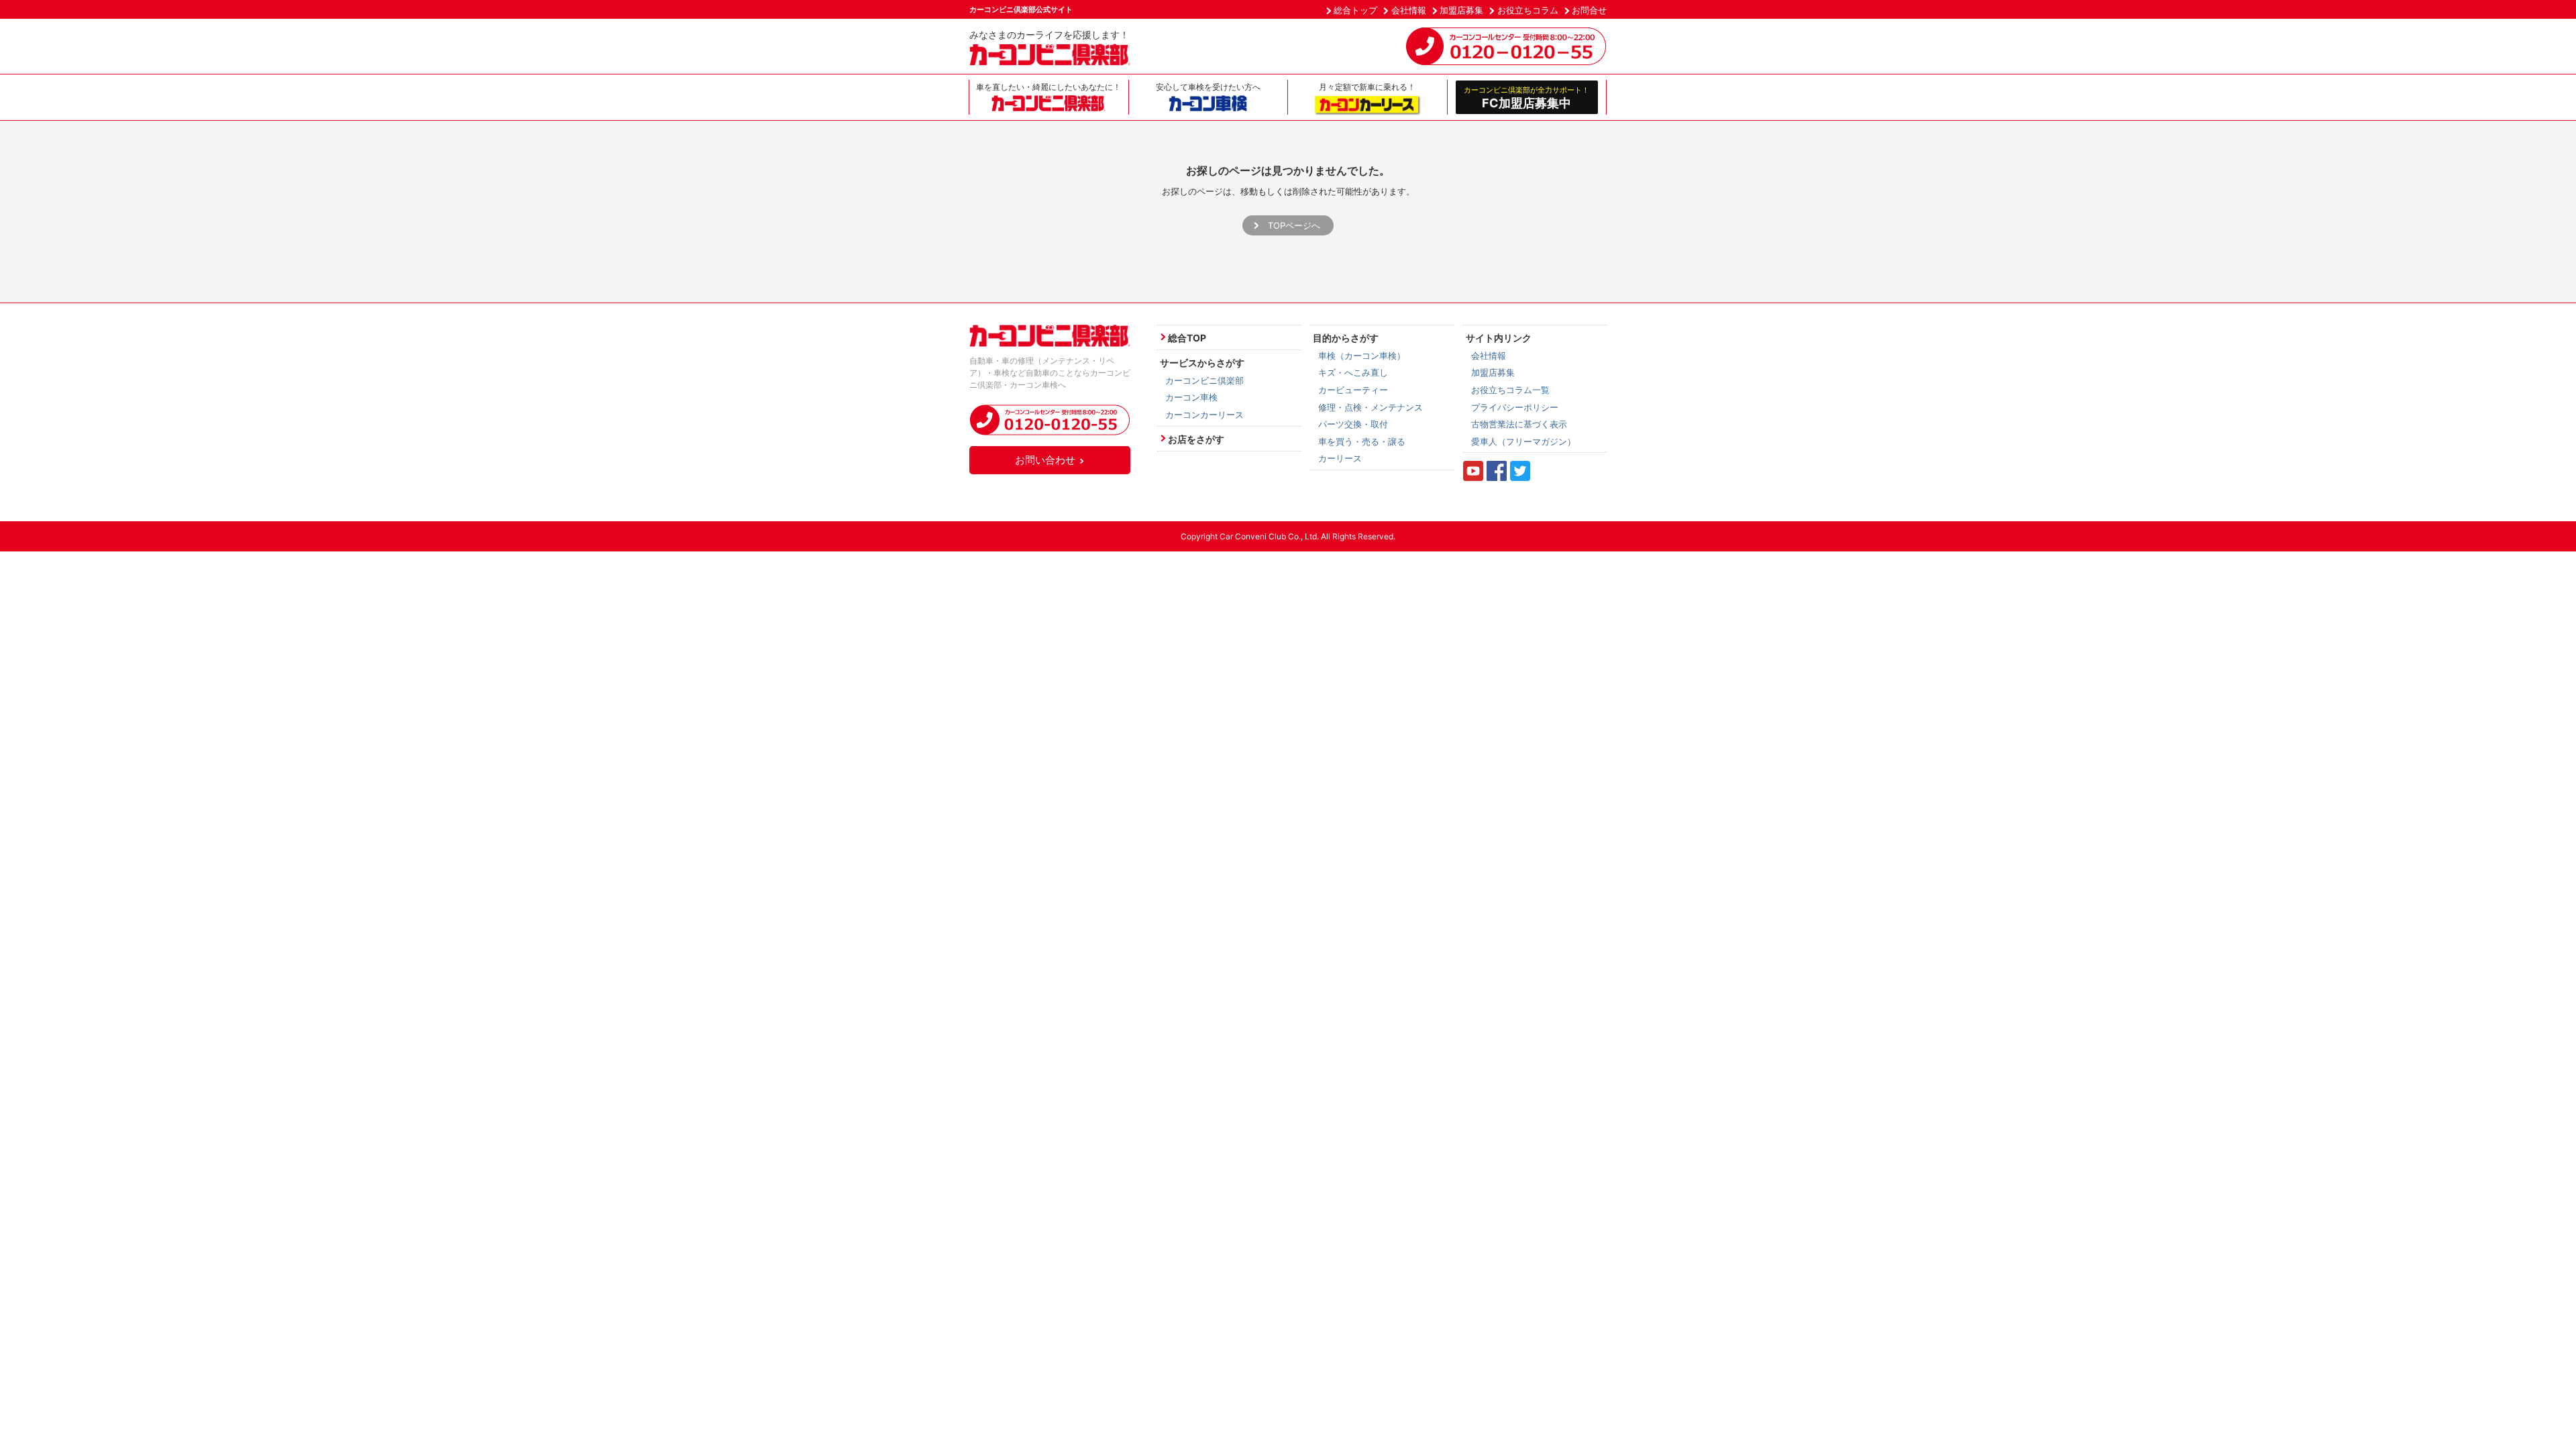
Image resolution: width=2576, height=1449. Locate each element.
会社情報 (1409, 10)
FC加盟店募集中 (1526, 97)
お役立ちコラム (1528, 10)
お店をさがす (1196, 439)
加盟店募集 (1461, 10)
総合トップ (1355, 10)
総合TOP (1187, 338)
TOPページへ (1294, 225)
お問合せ (1589, 10)
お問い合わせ (1045, 460)
